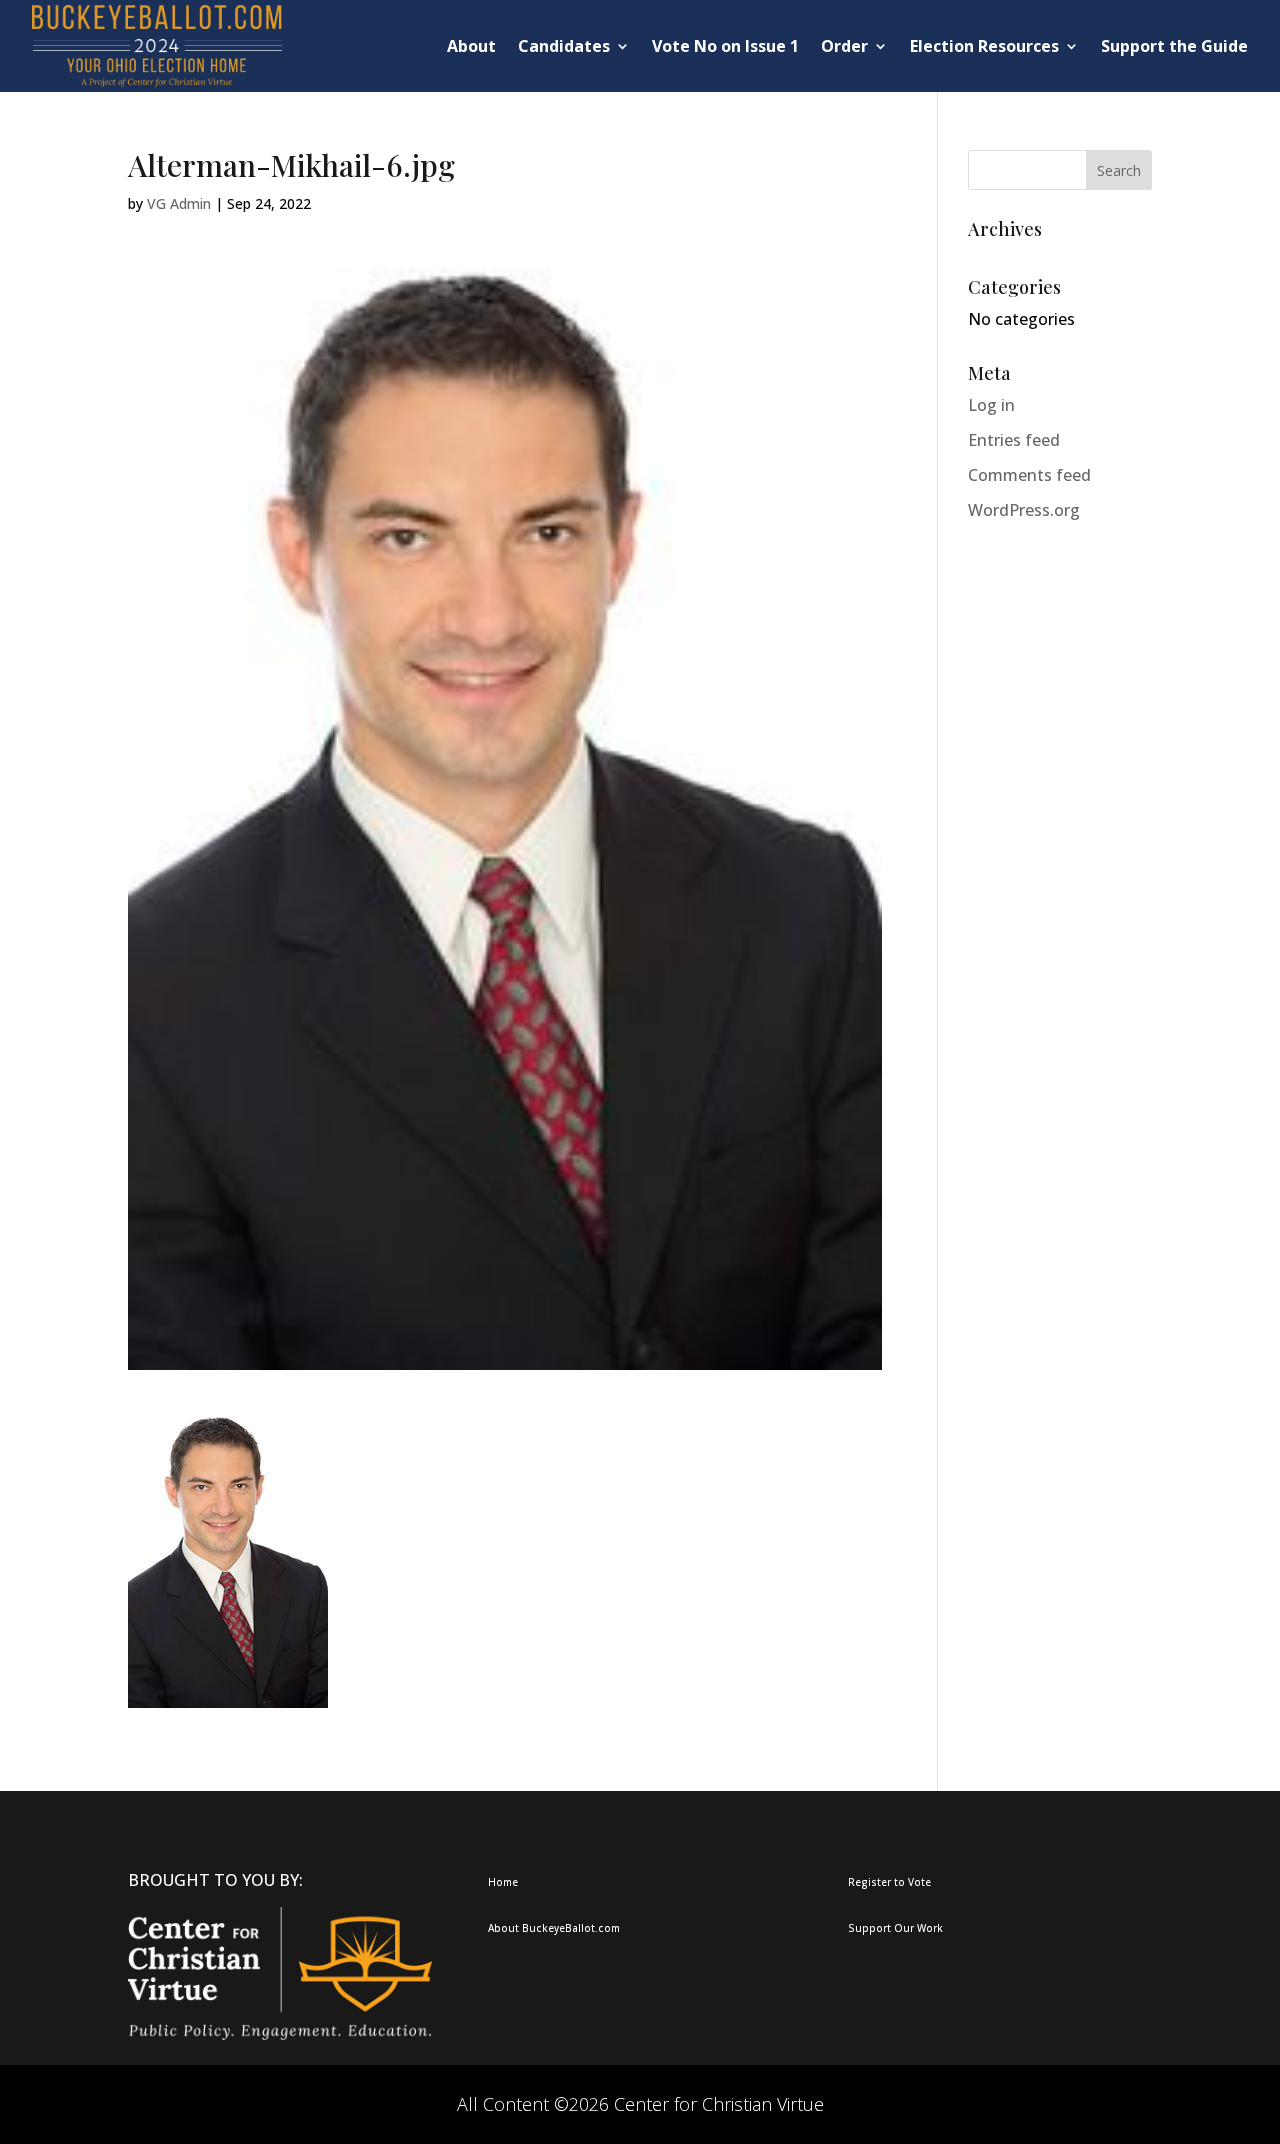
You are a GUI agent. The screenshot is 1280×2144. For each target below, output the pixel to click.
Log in (991, 405)
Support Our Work (895, 1928)
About (471, 46)
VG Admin (179, 203)
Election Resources (984, 46)
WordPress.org (1024, 510)
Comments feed (1029, 475)
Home (503, 1882)
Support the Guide (1174, 46)
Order (844, 46)
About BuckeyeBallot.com (554, 1928)
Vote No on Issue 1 (725, 46)
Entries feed (1014, 440)
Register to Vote (889, 1882)
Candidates (564, 46)
